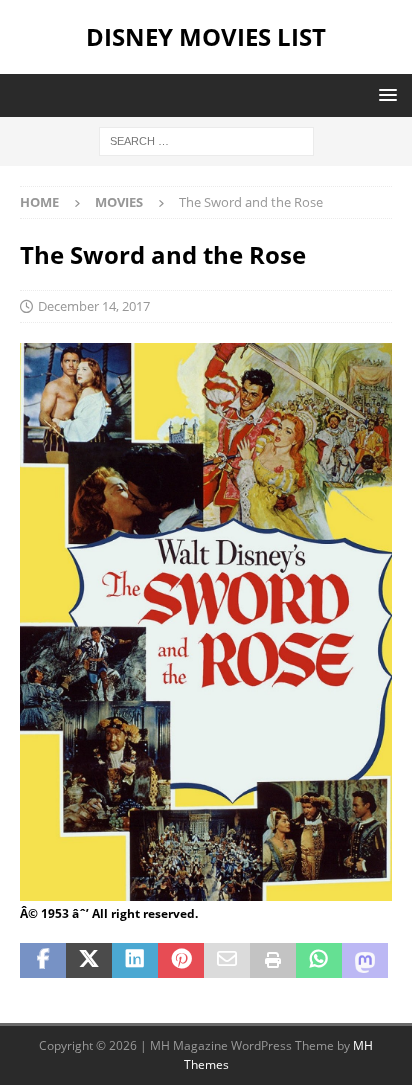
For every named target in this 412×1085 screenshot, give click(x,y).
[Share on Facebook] (43, 961)
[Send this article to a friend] (227, 961)
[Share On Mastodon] (365, 961)
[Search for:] (206, 139)
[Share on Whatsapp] (319, 961)
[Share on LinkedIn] (135, 961)
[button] (384, 94)
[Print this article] (273, 961)
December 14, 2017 (94, 306)
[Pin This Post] (181, 961)
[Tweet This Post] (89, 961)
